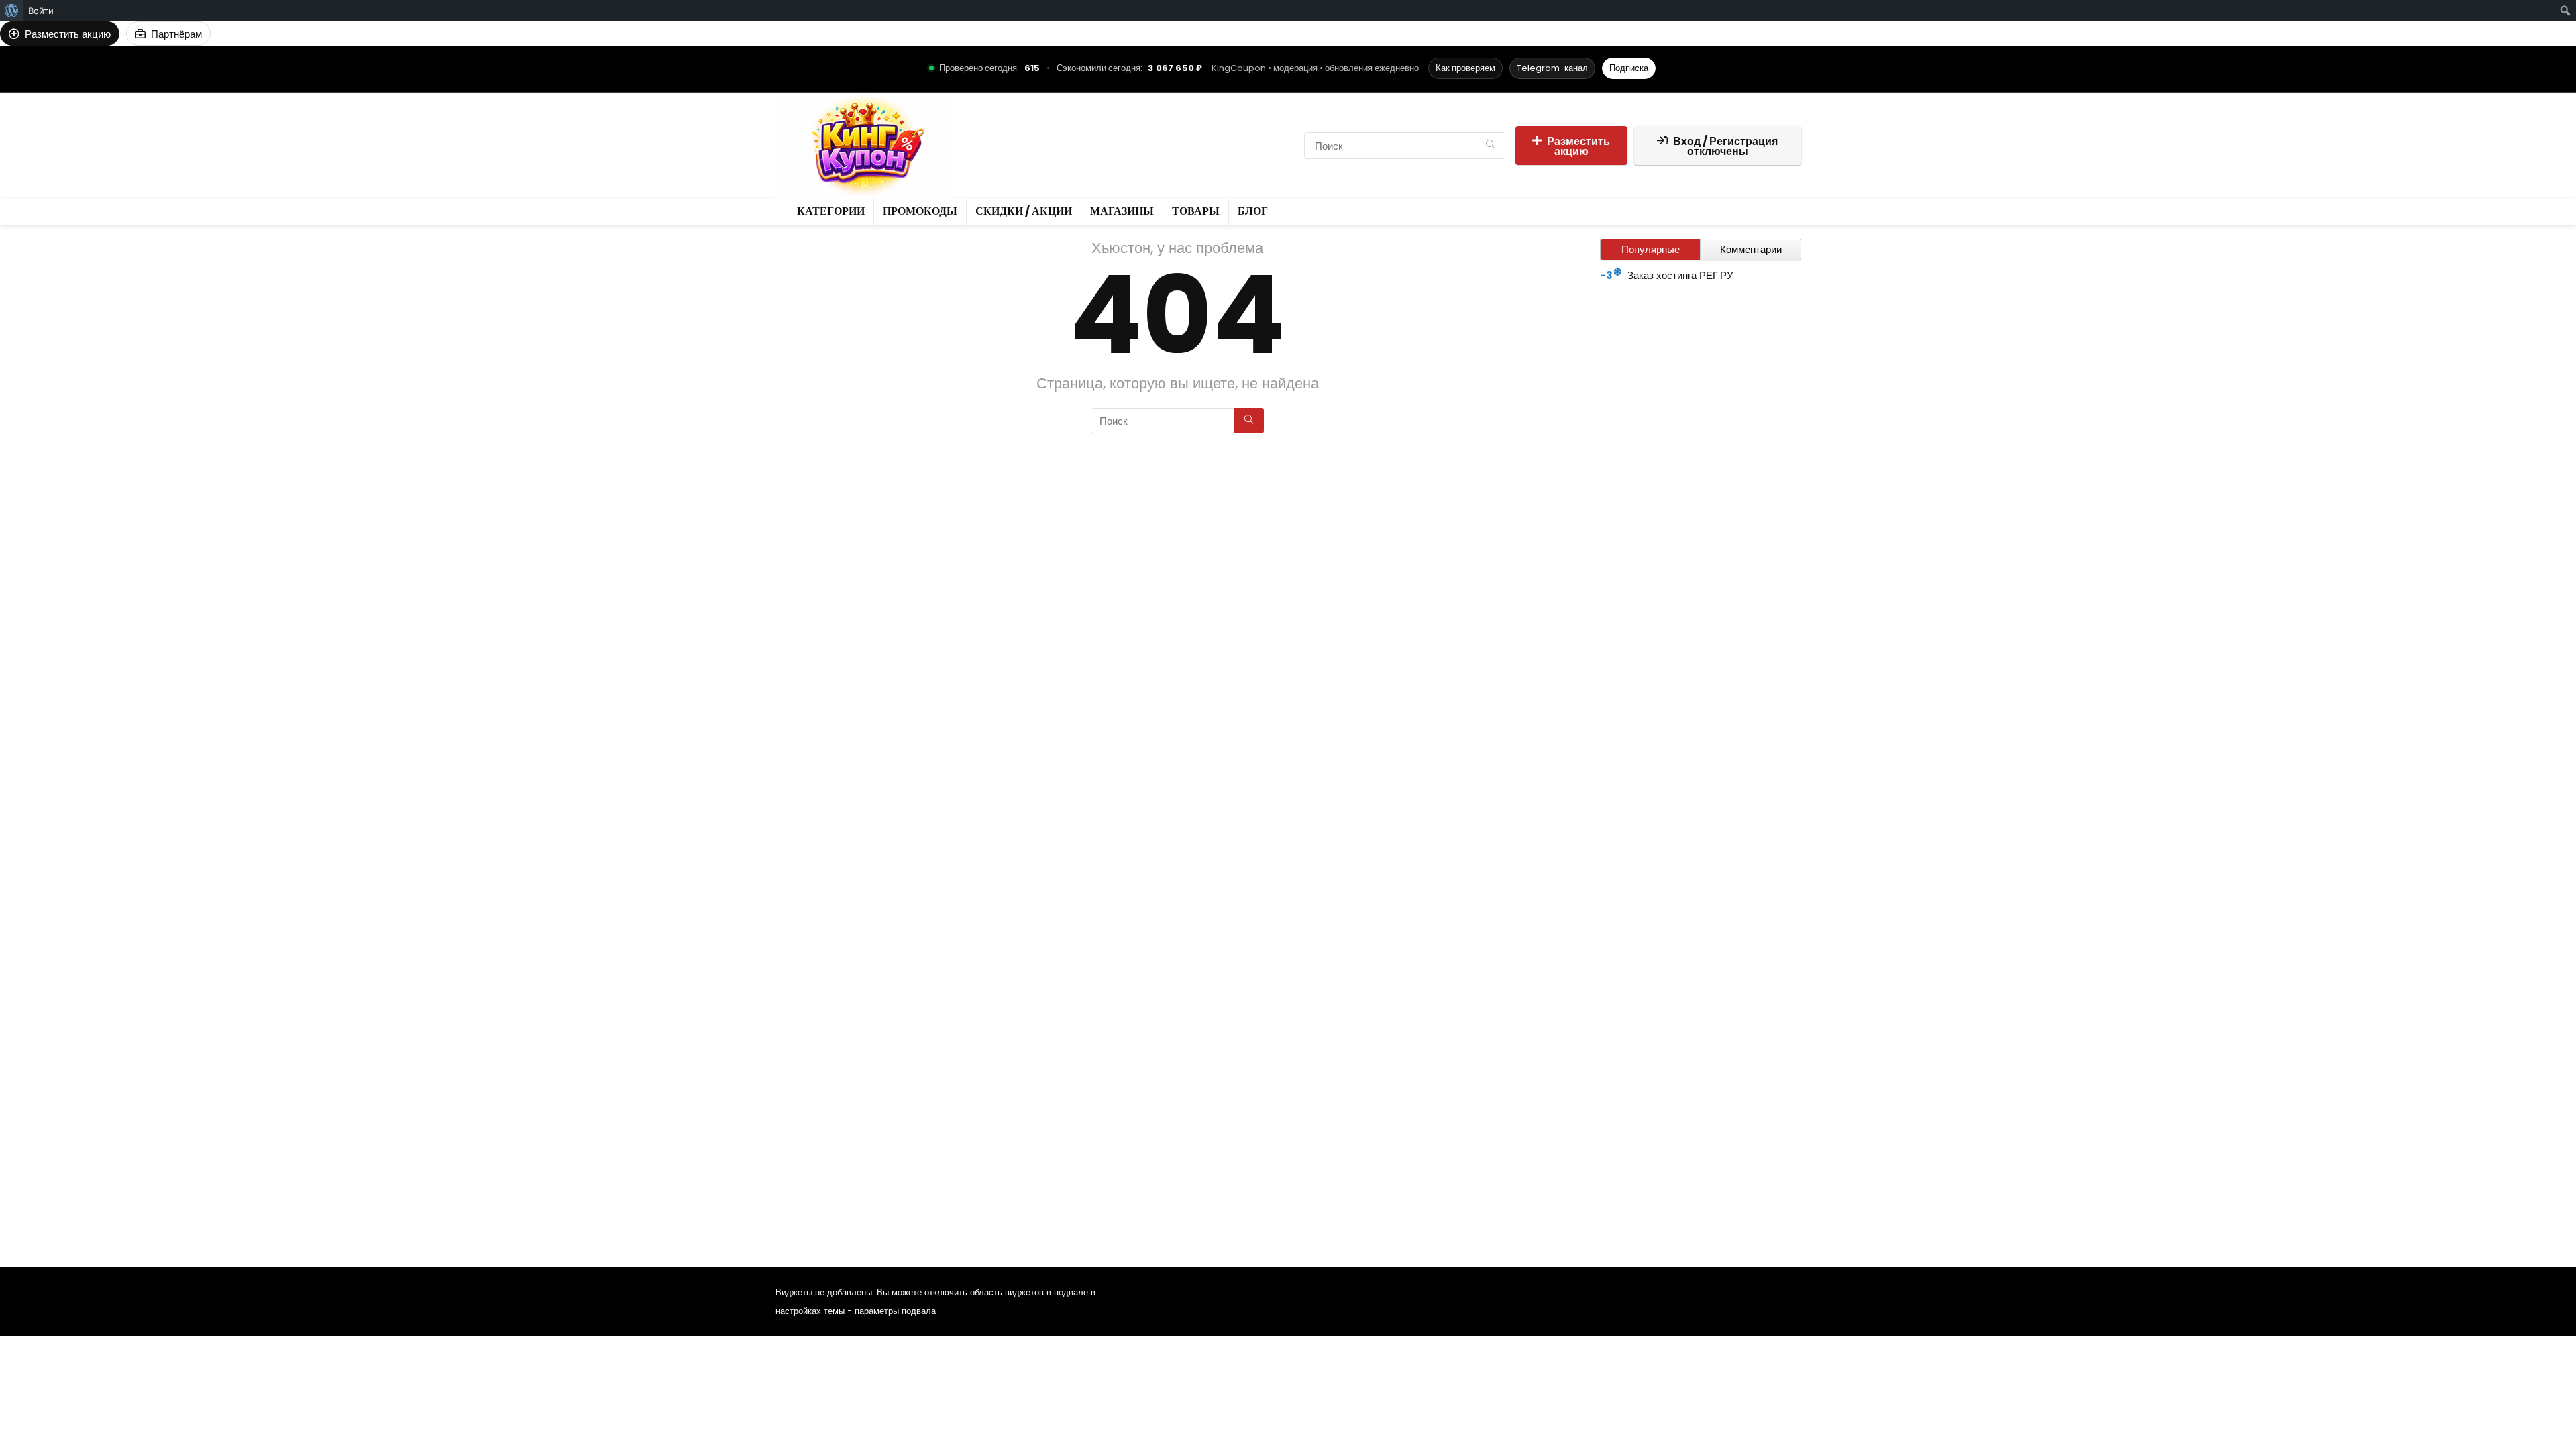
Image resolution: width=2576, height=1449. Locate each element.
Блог (1033, 157)
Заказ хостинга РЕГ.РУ (1680, 275)
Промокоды (1064, 134)
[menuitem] (12, 11)
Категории (996, 134)
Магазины (1223, 134)
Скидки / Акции (1145, 134)
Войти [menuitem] (41, 11)
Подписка (1629, 68)
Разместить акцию (1578, 146)
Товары (989, 157)
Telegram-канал (1552, 68)
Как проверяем (1465, 68)
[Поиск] (1490, 146)
